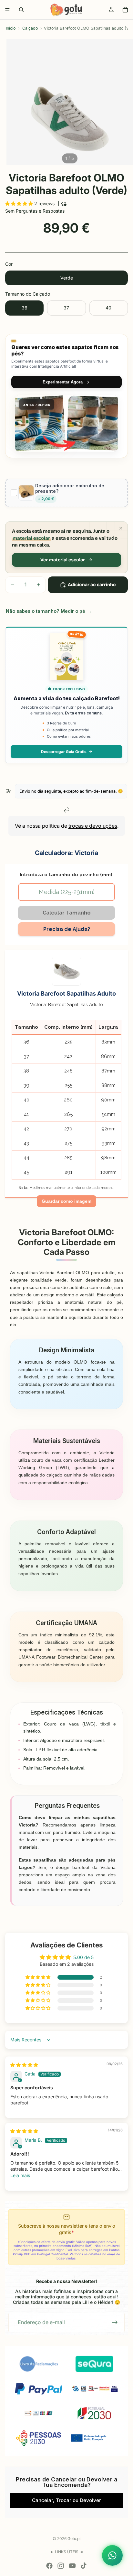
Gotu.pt (74, 2539)
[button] (20, 203)
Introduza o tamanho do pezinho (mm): (67, 874)
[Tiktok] (84, 2566)
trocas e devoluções (93, 826)
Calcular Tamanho (67, 913)
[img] (24, 2065)
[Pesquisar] (21, 10)
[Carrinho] (125, 10)
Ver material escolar (63, 560)
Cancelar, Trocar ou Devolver (66, 2500)
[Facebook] (49, 2566)
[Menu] (7, 10)
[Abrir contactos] (112, 2555)
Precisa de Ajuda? (67, 929)
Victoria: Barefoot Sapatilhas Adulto (66, 1005)
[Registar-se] (115, 2323)
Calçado (30, 28)
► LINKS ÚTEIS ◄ (67, 2552)
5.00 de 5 (83, 1957)
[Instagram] (61, 2566)
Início (11, 28)
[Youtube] (72, 2566)
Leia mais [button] (20, 2175)
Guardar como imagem (66, 1201)
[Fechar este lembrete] (121, 528)
